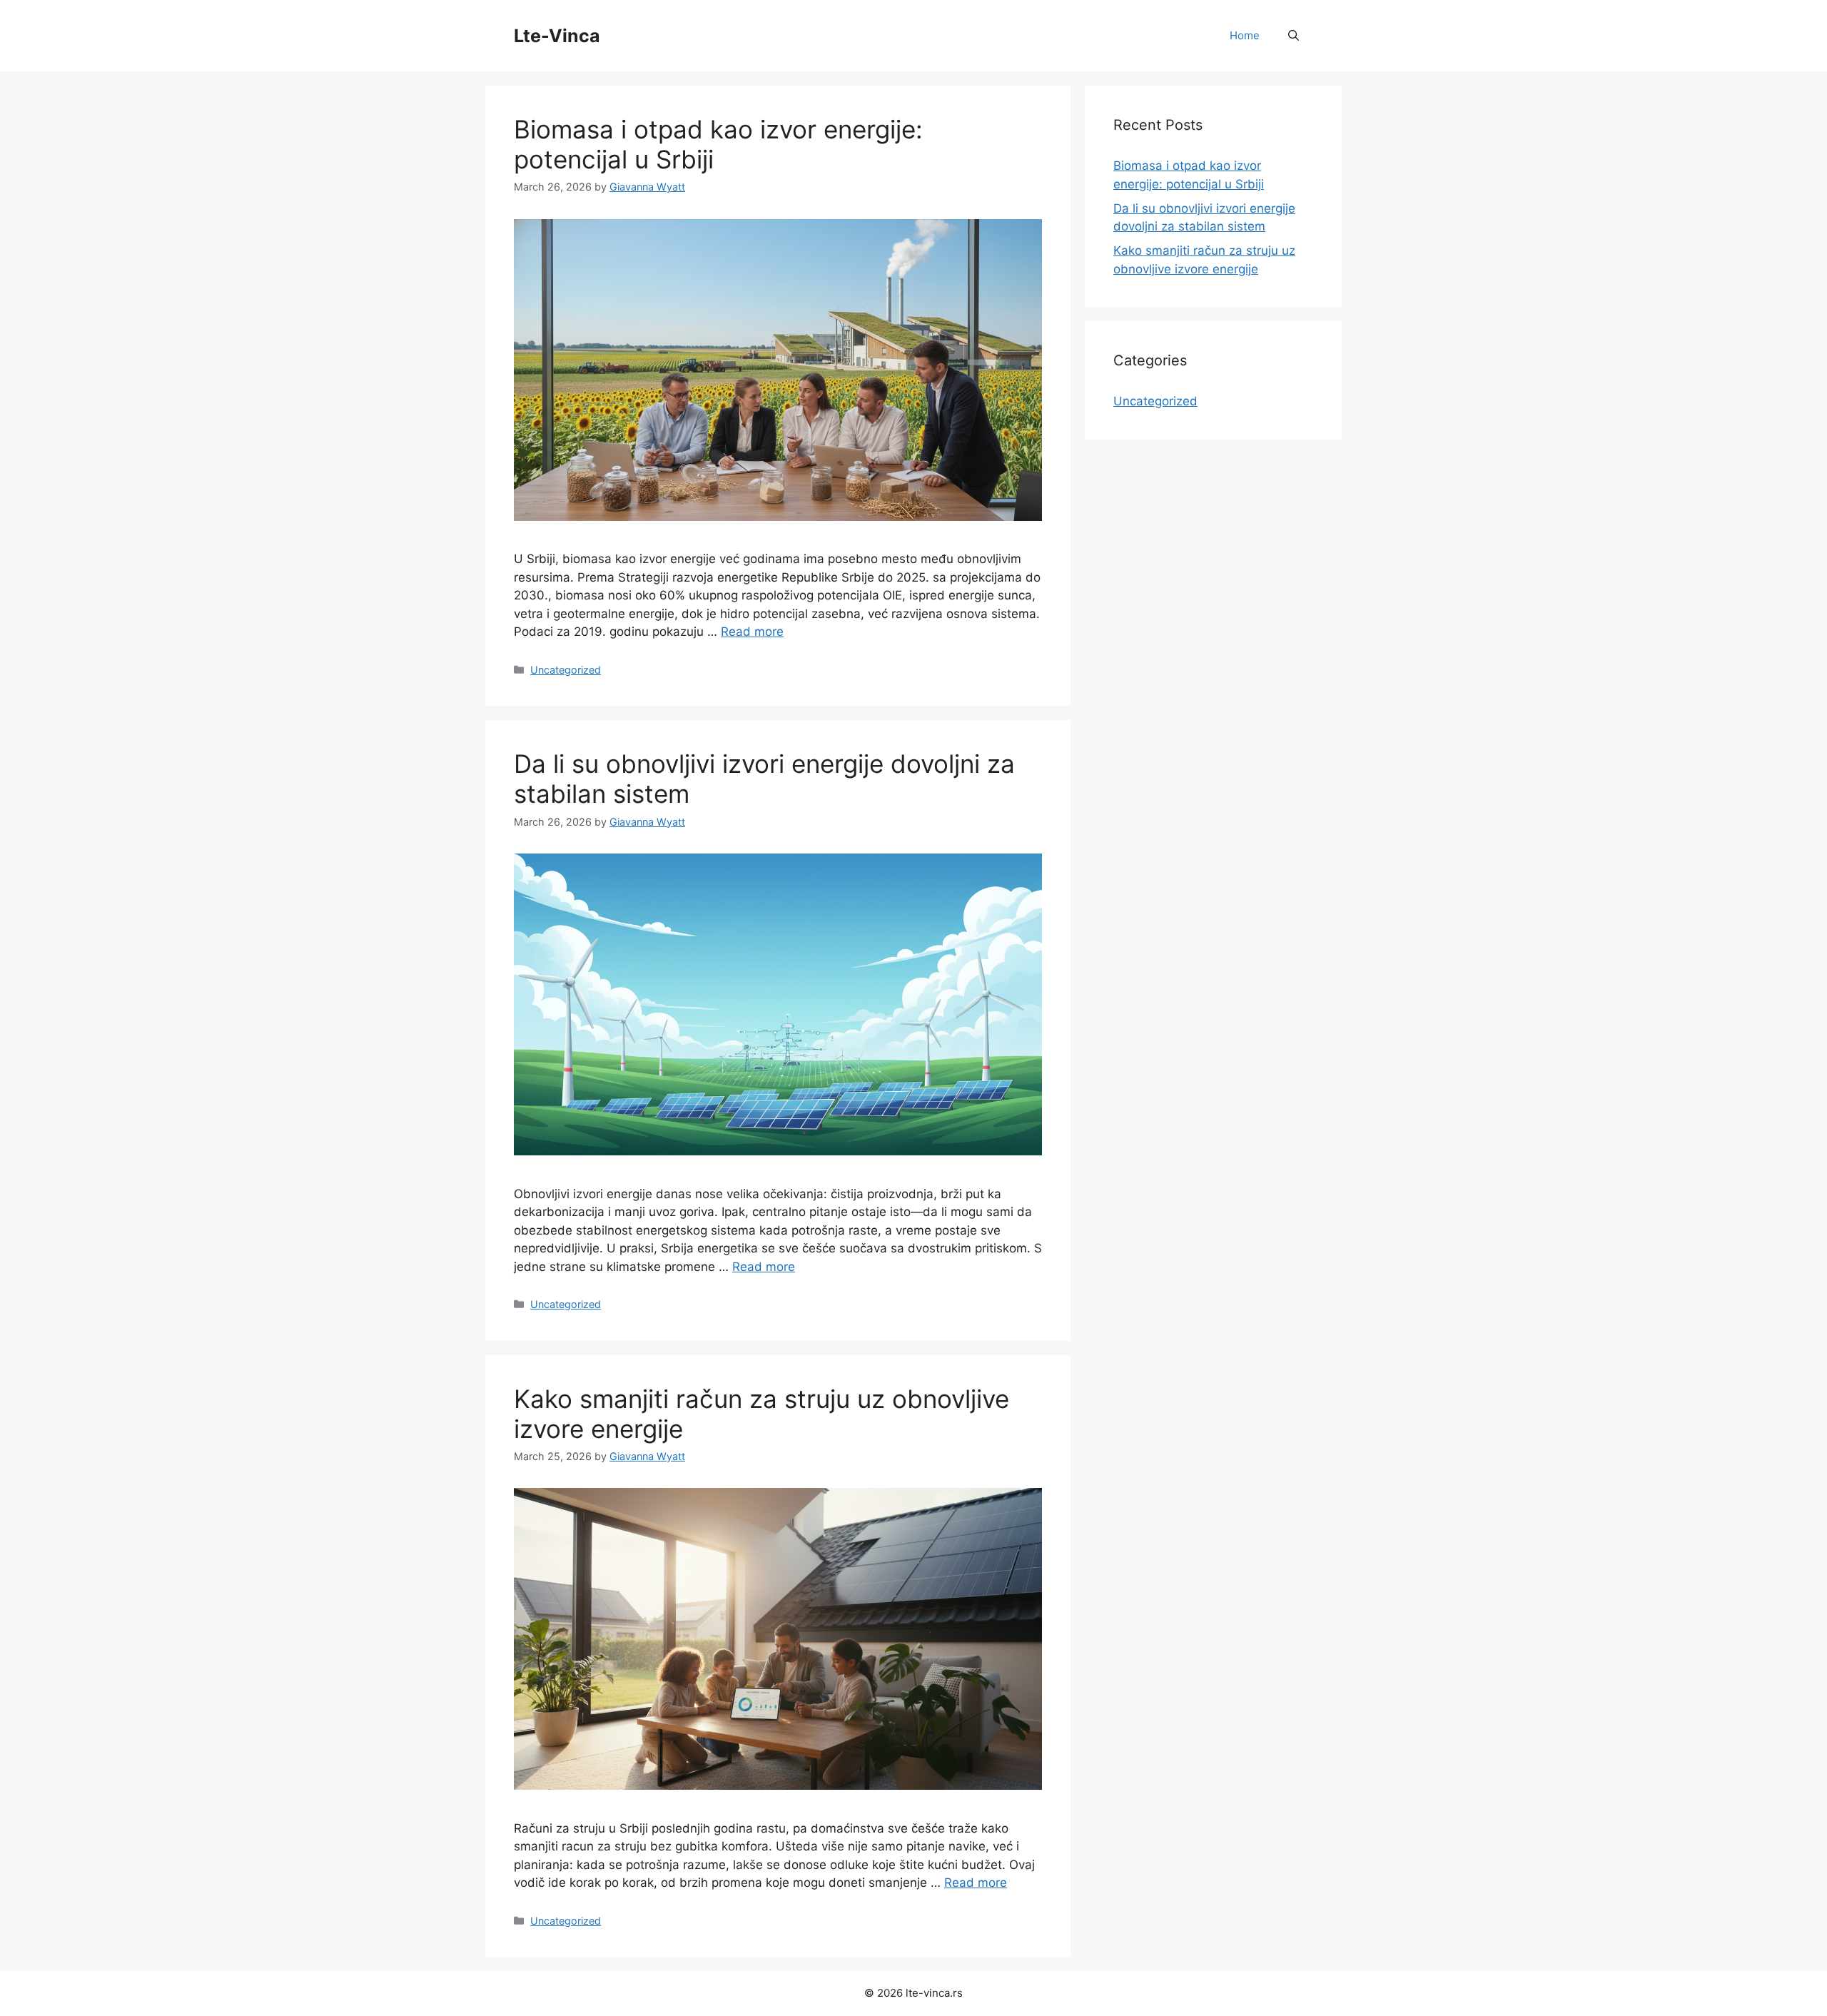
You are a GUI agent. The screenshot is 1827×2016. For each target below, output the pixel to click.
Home (1245, 35)
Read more (752, 632)
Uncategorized (566, 670)
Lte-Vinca (557, 36)
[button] (1294, 36)
